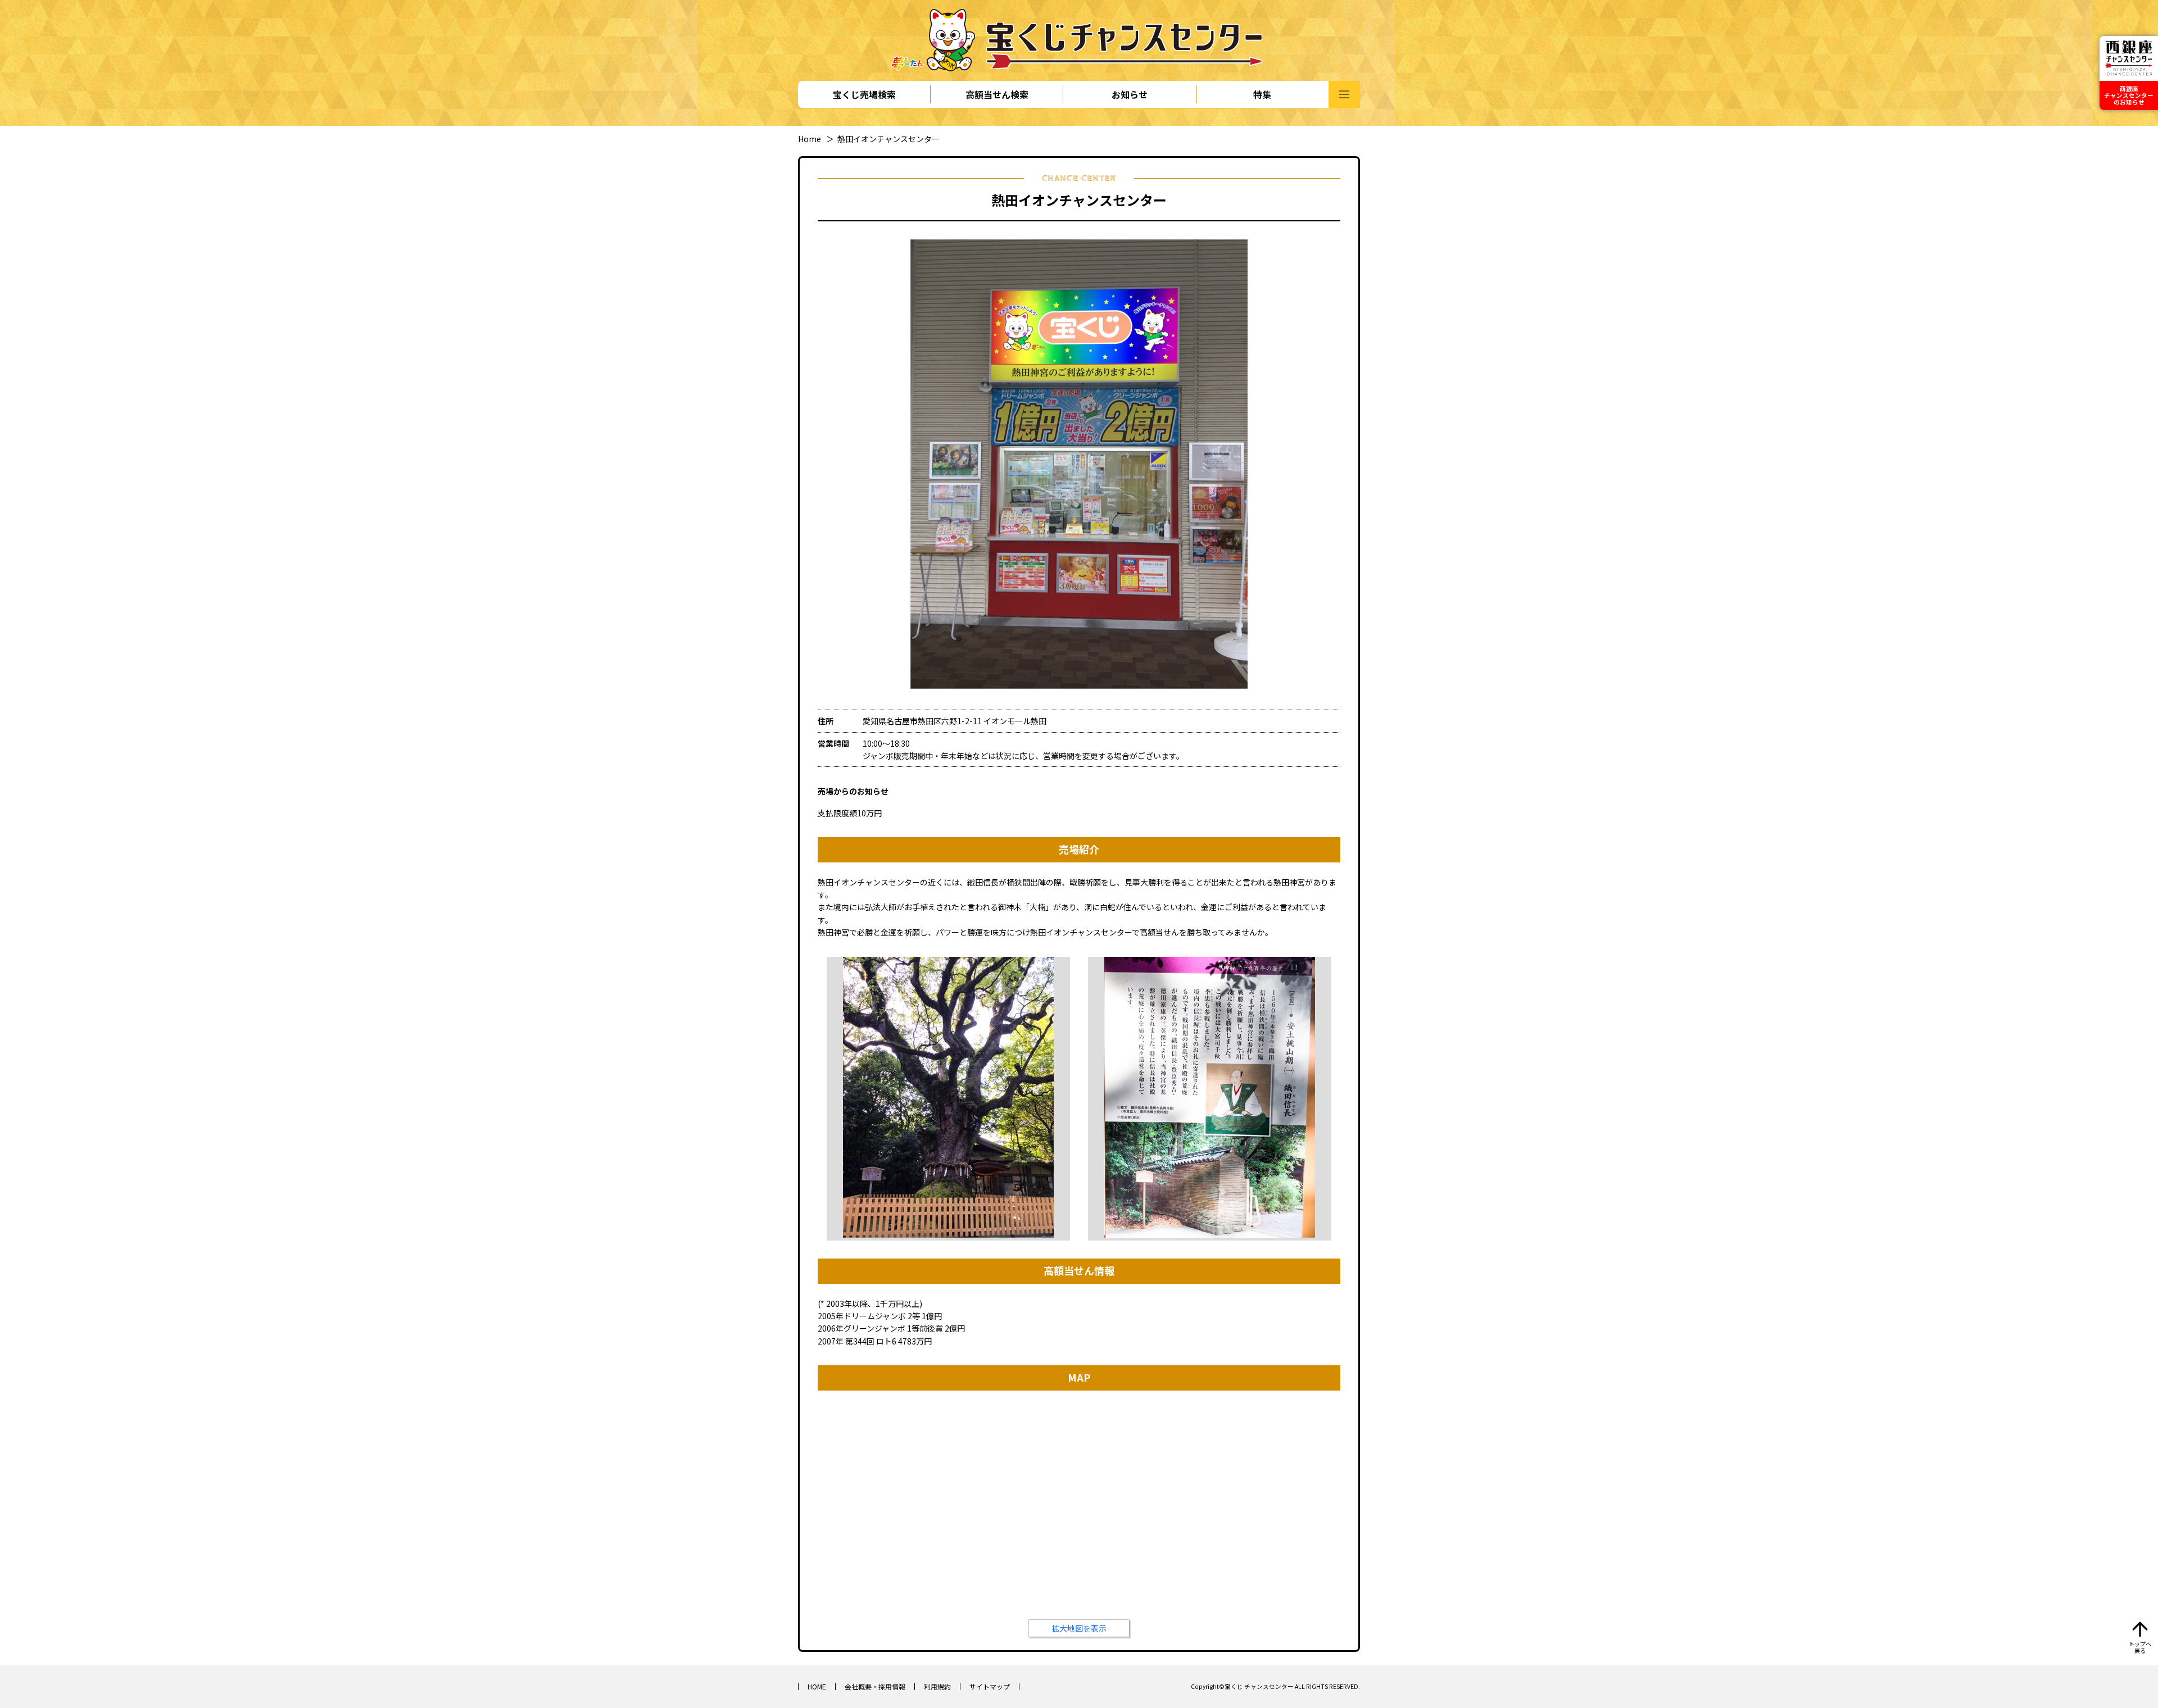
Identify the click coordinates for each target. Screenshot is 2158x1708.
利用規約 (937, 1686)
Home (810, 139)
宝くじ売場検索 (864, 94)
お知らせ (1130, 94)
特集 (1262, 94)
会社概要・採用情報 (875, 1686)
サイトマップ (990, 1686)
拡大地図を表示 (1079, 1628)
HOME (817, 1686)
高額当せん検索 (997, 94)
